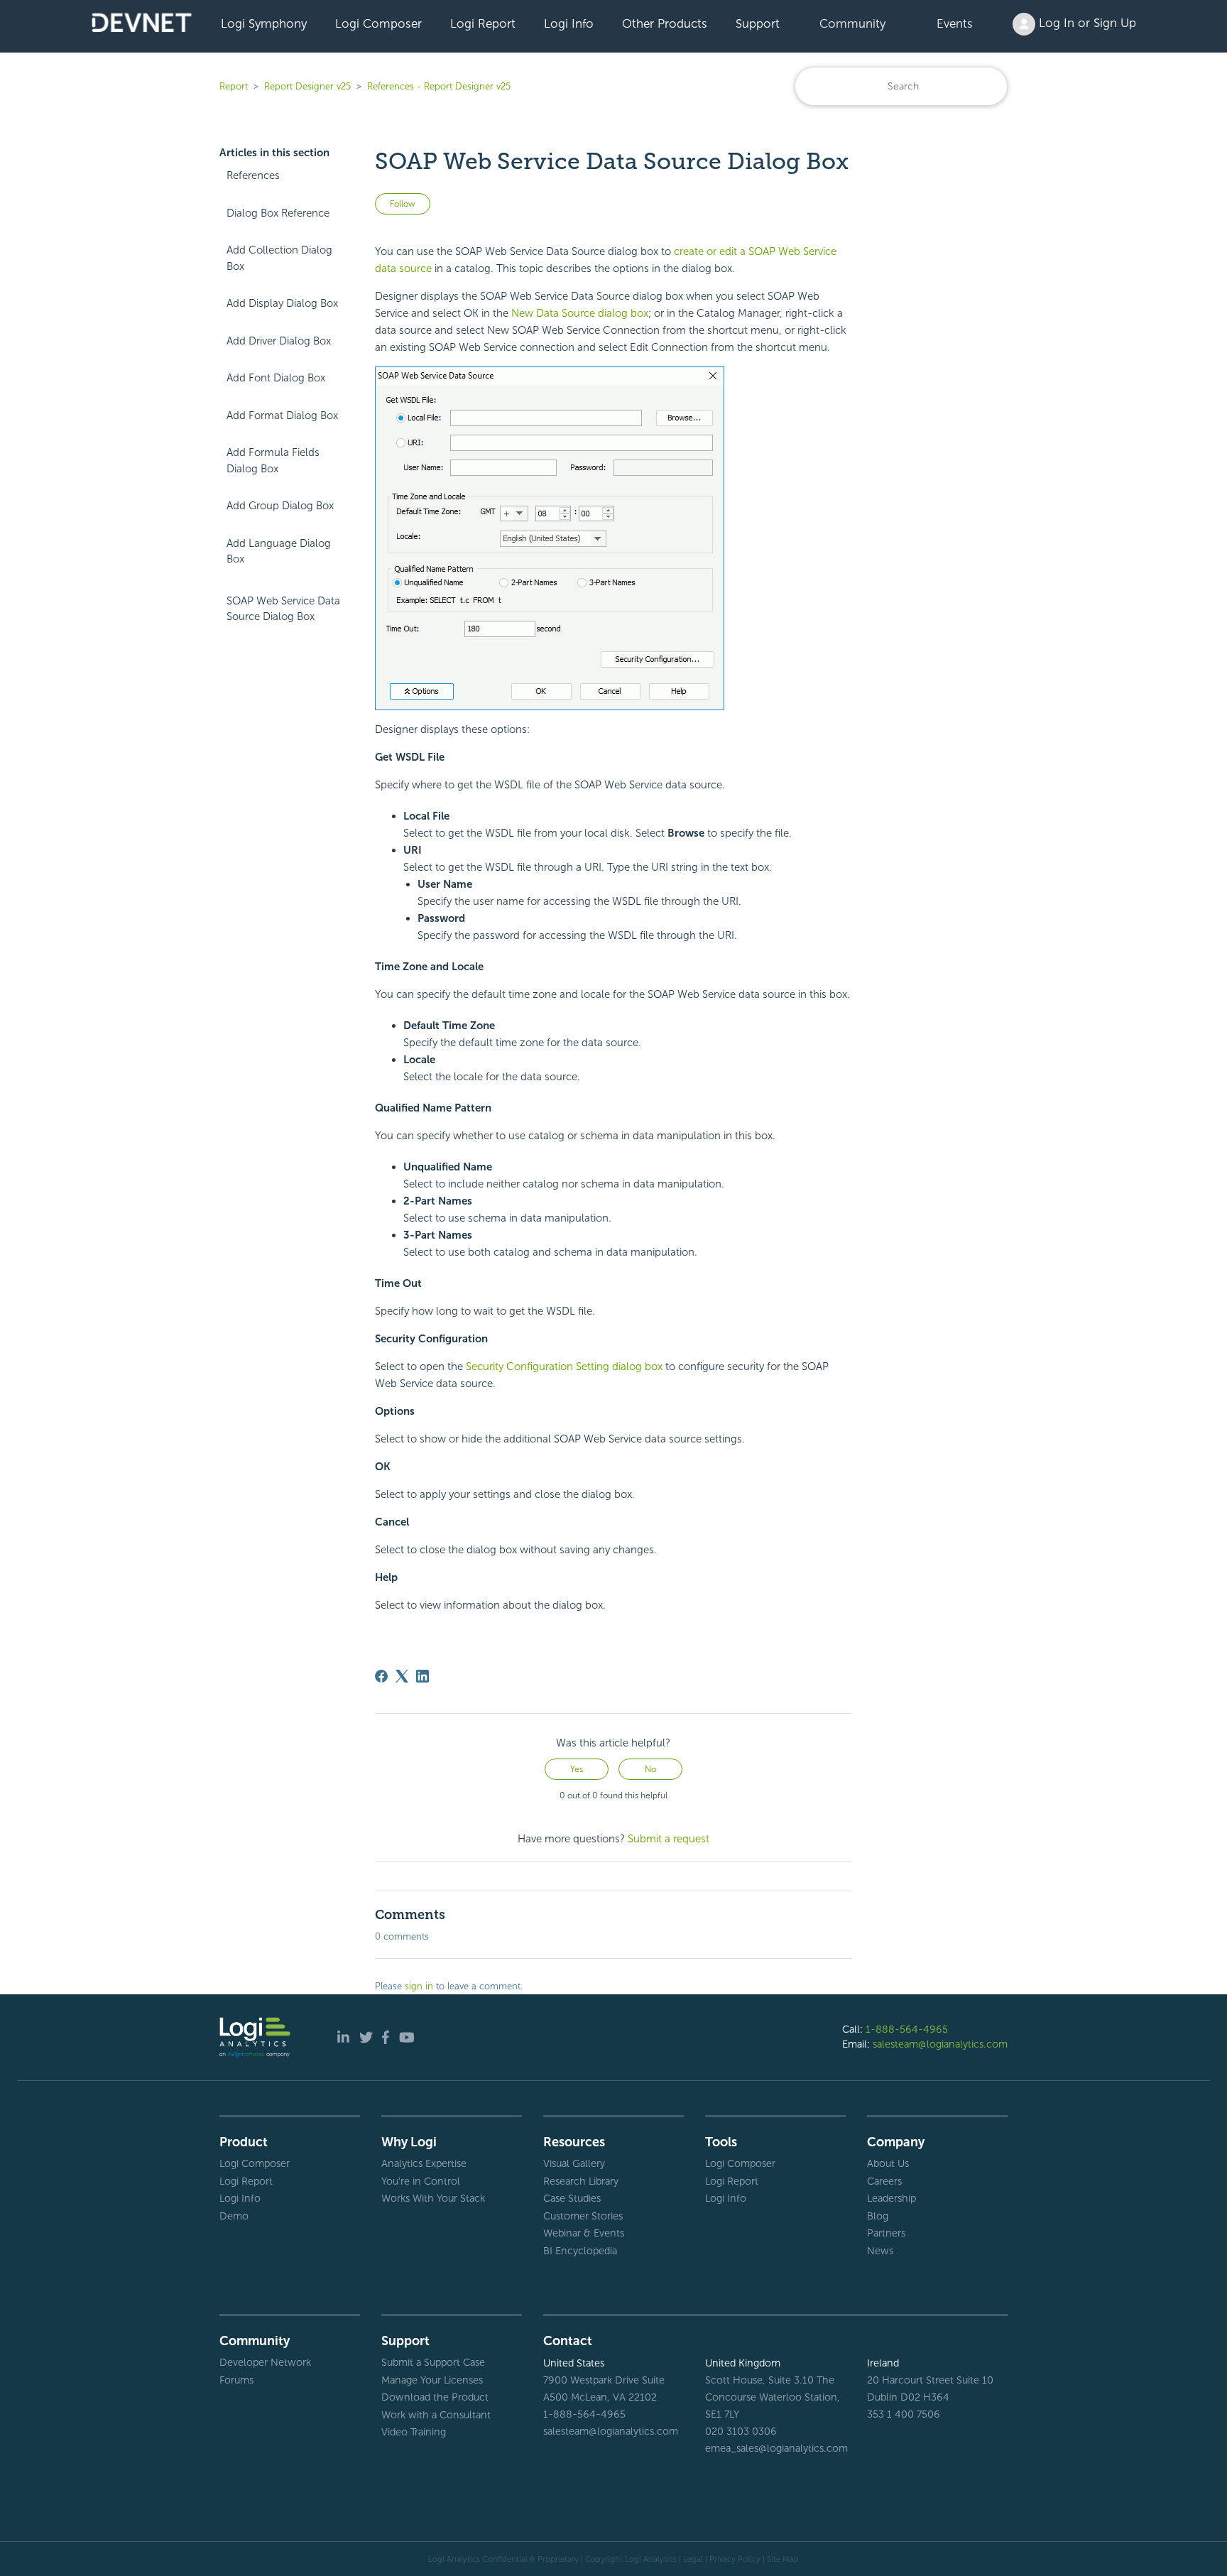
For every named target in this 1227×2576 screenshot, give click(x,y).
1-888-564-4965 (907, 2029)
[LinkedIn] (422, 1676)
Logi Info (569, 23)
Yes (577, 1769)
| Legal (691, 2559)
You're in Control (421, 2181)
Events (955, 23)
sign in (419, 1986)
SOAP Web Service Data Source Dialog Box (283, 609)
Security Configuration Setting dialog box (564, 1366)
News (880, 2251)
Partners (886, 2233)
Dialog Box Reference (278, 213)
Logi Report (483, 23)
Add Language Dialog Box (279, 551)
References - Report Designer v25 (439, 86)
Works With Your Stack (433, 2198)
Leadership (891, 2198)
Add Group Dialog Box (280, 506)
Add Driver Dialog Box (279, 341)
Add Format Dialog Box (282, 415)
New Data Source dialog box (580, 313)
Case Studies (572, 2198)
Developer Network (265, 2362)
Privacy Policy (735, 2559)
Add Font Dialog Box (276, 378)
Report (234, 86)
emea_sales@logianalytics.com (775, 2448)
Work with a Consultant (436, 2415)
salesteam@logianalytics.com (940, 2044)
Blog (878, 2216)
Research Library (581, 2181)
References (253, 175)
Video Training (414, 2432)
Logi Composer (378, 23)
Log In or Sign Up (1086, 23)
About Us (888, 2163)
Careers (884, 2181)
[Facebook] (381, 1676)
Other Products (665, 23)
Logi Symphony (264, 23)
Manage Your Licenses (432, 2380)
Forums (236, 2380)
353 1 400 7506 (904, 2414)
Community (852, 23)
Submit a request (669, 1839)
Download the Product (435, 2397)
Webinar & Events (584, 2233)
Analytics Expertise (424, 2163)
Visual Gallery (574, 2163)
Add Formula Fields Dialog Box (273, 461)
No (650, 1769)
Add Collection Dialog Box (279, 258)
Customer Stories (583, 2216)
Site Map (783, 2559)
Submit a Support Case (433, 2362)
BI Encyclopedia (580, 2251)
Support (758, 23)
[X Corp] (402, 1676)
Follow (403, 204)
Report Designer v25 (307, 86)
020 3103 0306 (741, 2431)
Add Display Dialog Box (282, 303)
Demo (234, 2216)
